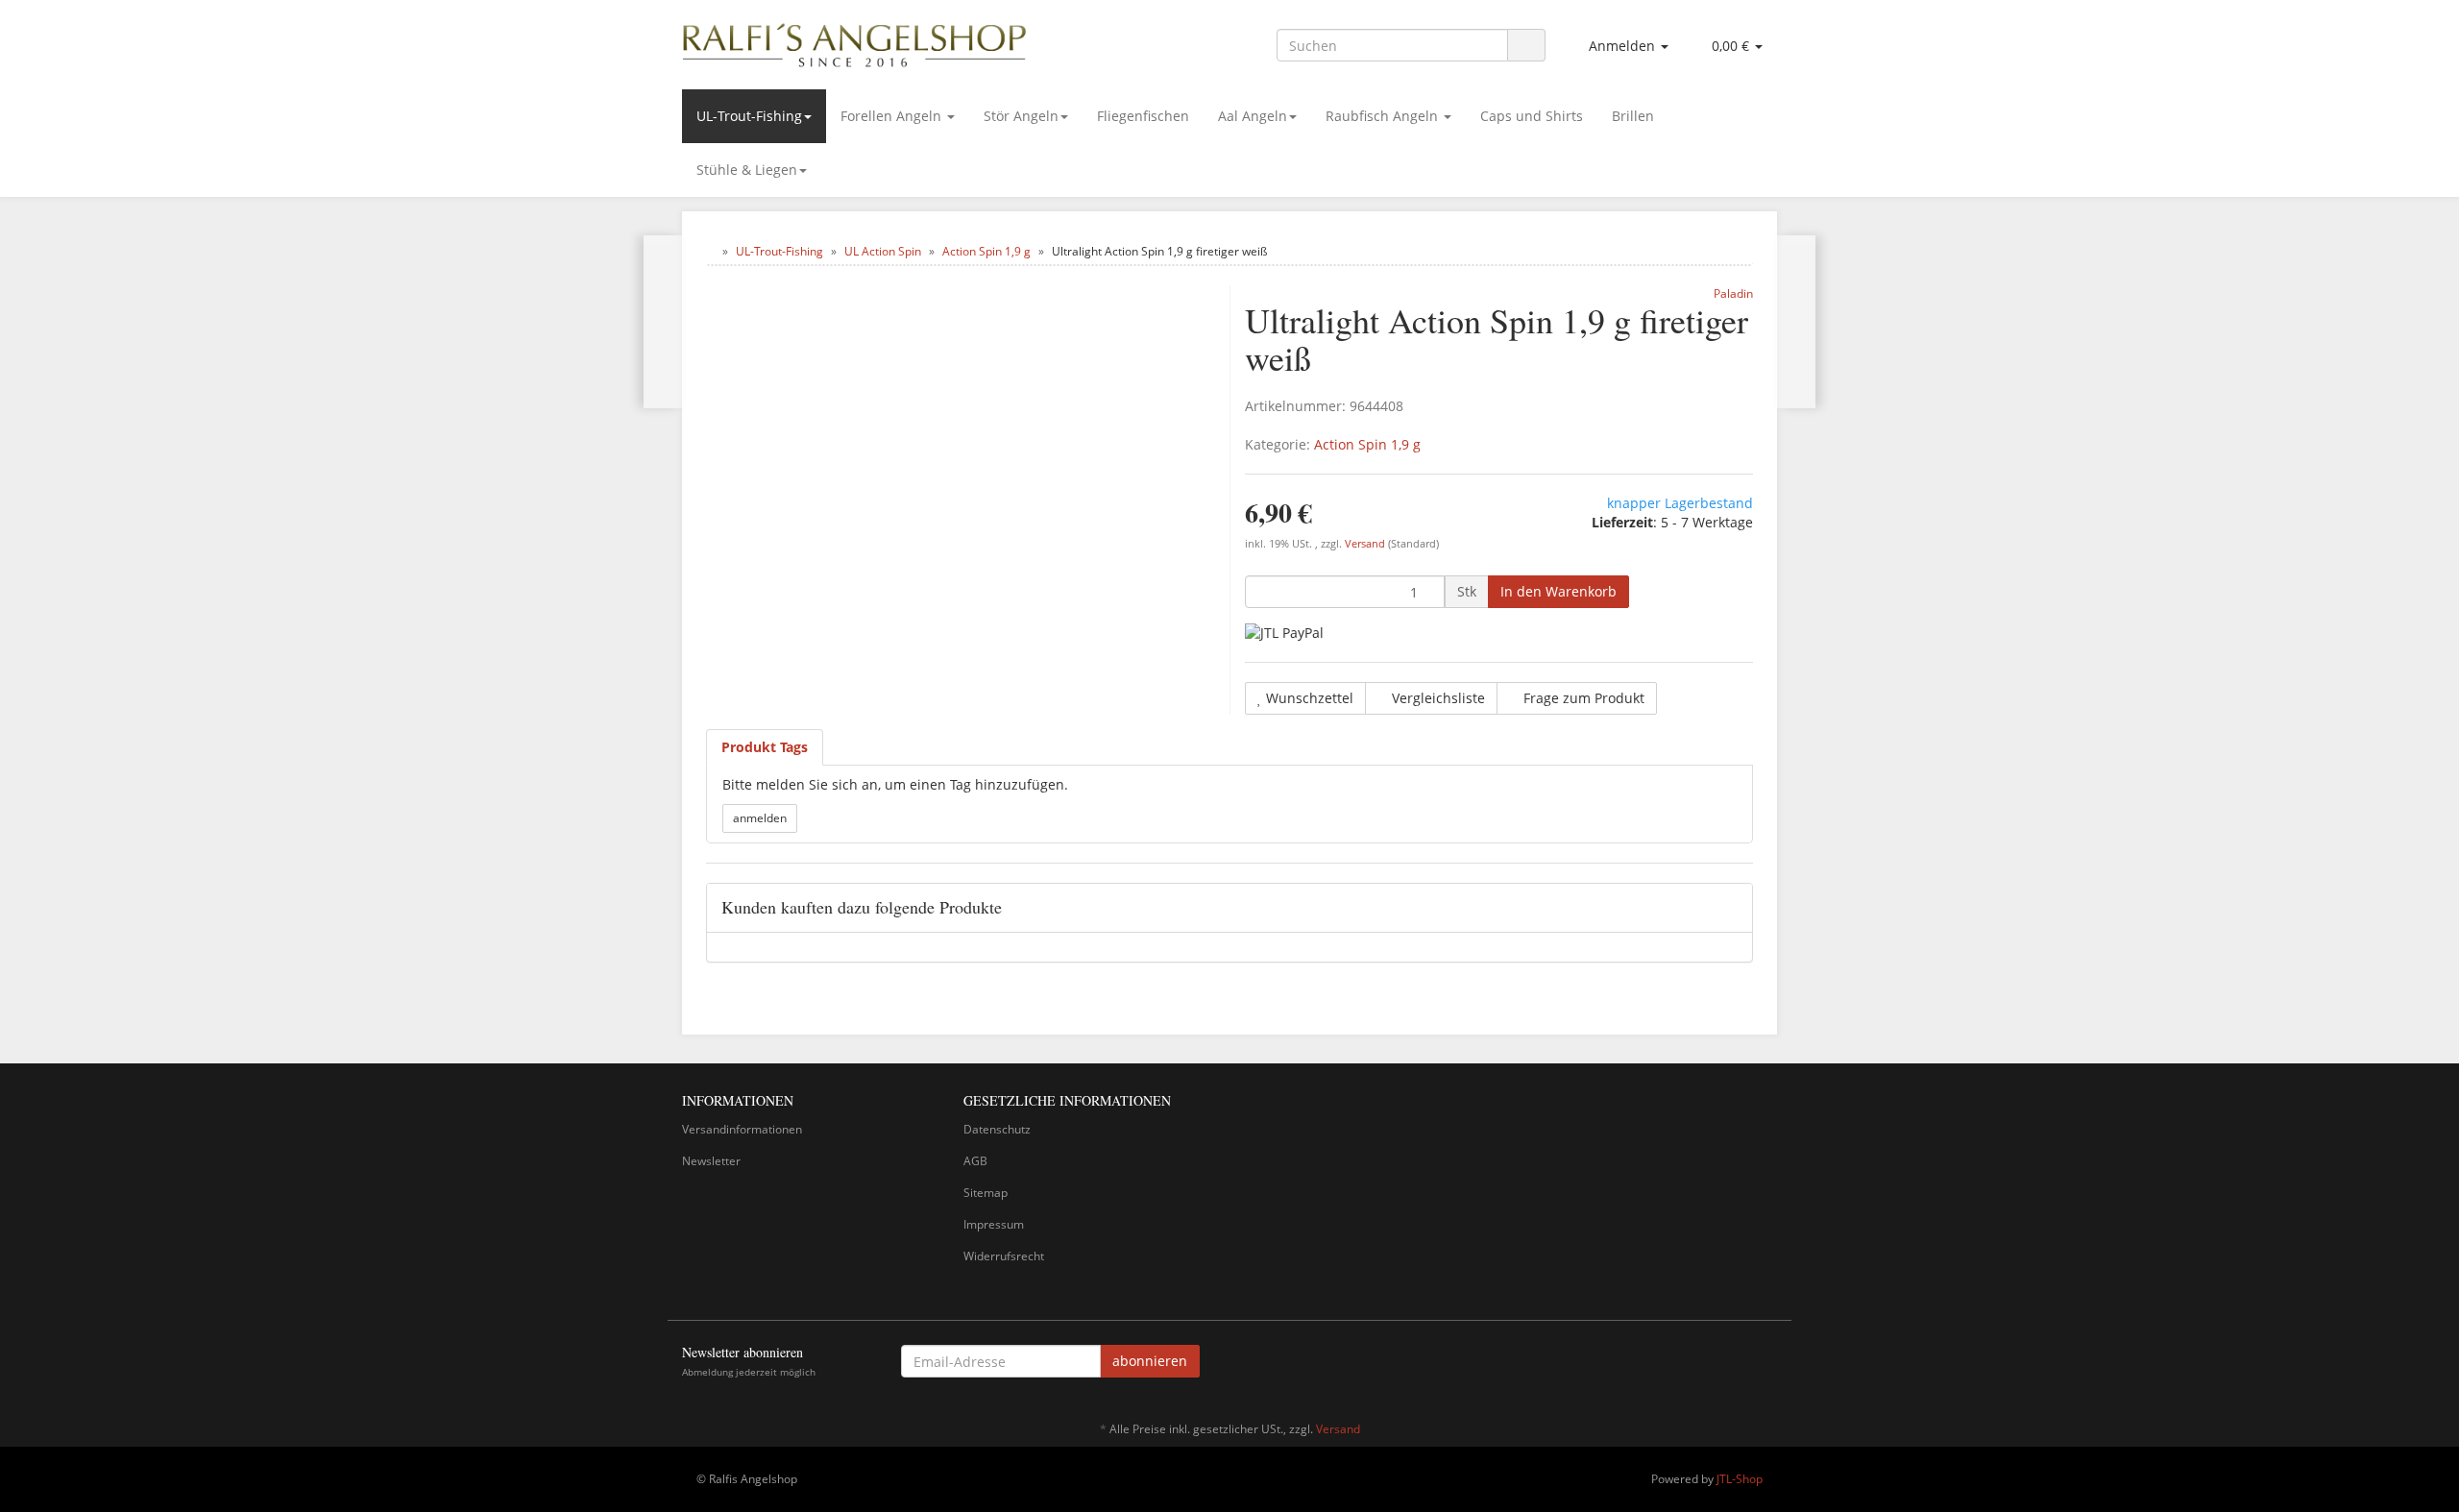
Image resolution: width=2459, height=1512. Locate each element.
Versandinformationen (742, 1129)
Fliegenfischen (1143, 116)
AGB (975, 1161)
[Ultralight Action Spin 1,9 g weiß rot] (1796, 322)
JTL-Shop (1740, 1479)
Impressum (994, 1224)
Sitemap (986, 1193)
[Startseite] (710, 251)
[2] (1284, 633)
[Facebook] (1766, 1364)
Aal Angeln (1253, 116)
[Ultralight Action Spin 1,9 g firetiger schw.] (663, 322)
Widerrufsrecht (1004, 1256)
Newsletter (711, 1161)
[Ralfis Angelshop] (855, 41)
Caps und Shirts (1532, 116)
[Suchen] (1526, 46)
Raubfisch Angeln (1384, 116)
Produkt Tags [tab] (765, 747)
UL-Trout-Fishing (749, 116)
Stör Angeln (1021, 116)
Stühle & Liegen (747, 170)
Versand (1366, 544)
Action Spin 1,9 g (1367, 444)
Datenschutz (997, 1129)
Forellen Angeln (893, 116)
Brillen (1633, 116)
